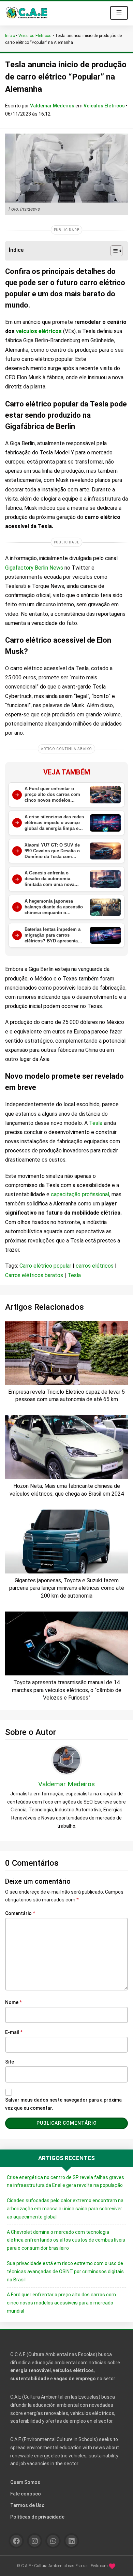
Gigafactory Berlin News (34, 568)
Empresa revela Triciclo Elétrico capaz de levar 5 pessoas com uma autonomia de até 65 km (66, 1396)
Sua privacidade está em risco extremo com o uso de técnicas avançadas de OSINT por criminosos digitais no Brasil (65, 2272)
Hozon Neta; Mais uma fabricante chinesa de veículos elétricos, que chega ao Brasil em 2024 (67, 1490)
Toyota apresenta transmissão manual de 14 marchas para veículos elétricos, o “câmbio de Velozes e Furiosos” (67, 1690)
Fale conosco (26, 2494)
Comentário (20, 1913)
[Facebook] (16, 2541)
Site (10, 2062)
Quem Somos (25, 2482)
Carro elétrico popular (45, 1266)
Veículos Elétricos (35, 36)
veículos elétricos (39, 331)
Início (10, 36)
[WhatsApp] (53, 2541)
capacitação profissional (80, 1194)
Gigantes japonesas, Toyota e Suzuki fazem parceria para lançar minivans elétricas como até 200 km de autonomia (67, 1588)
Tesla (96, 1123)
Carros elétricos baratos (34, 1275)
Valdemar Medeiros (53, 106)
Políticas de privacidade (37, 2517)
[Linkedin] (71, 2541)
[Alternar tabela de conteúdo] (113, 251)
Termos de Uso (27, 2505)
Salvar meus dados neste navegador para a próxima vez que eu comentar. (63, 2104)
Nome (13, 2002)
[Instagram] (35, 2541)
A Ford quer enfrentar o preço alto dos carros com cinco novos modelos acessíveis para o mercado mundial (61, 2303)
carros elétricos (95, 1266)
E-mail (14, 2032)
